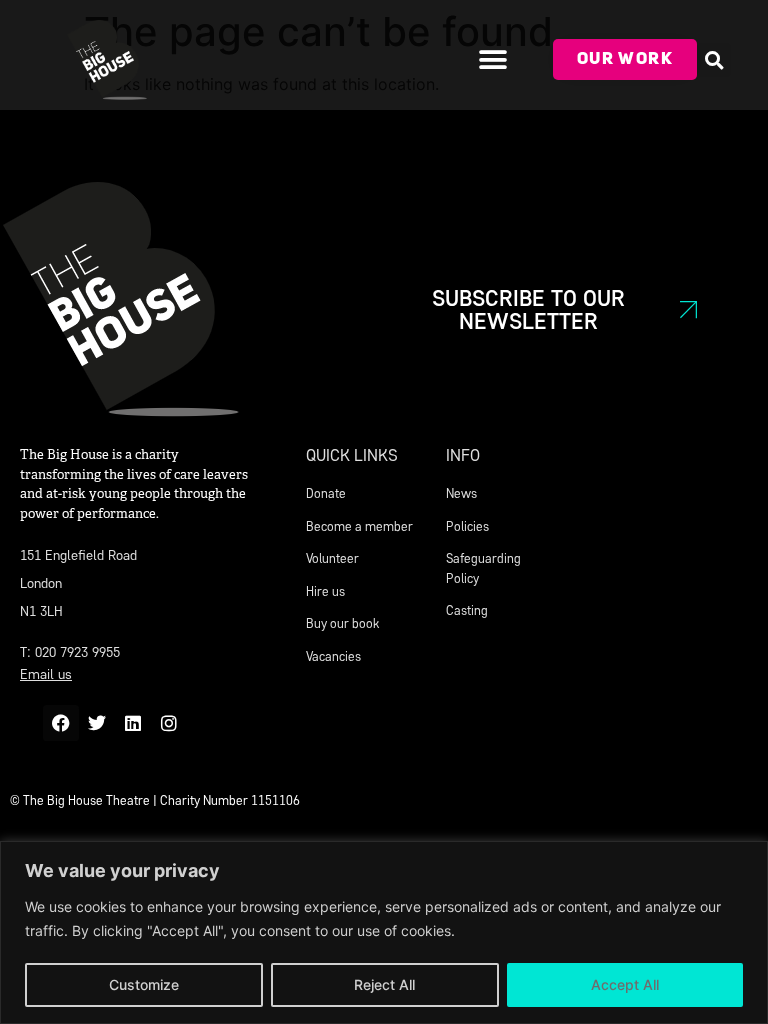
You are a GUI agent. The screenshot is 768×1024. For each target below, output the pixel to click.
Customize (144, 984)
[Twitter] (97, 723)
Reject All (384, 984)
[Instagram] (169, 723)
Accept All (625, 984)
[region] (384, 932)
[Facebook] (61, 723)
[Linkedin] (133, 723)
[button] (492, 59)
